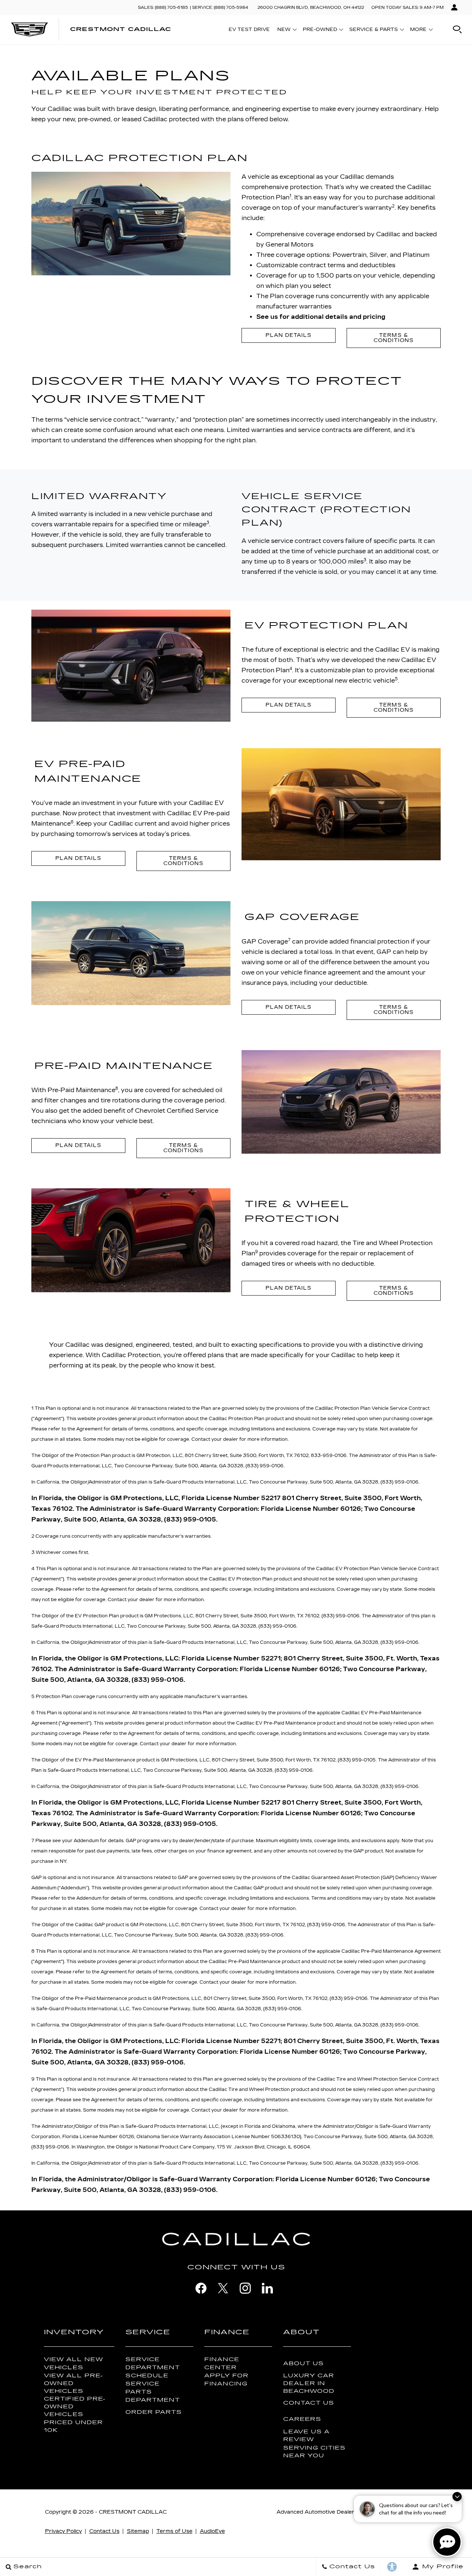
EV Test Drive (249, 29)
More (419, 31)
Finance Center (222, 2363)
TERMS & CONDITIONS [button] (394, 338)
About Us (303, 2364)
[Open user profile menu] (454, 7)
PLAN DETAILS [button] (289, 335)
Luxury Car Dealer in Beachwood (309, 2383)
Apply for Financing (226, 2380)
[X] (223, 2288)
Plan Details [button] (289, 705)
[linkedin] (267, 2288)
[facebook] (201, 2288)
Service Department (153, 2363)
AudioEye (212, 2531)
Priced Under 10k (73, 2426)
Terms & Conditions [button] (394, 707)
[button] (457, 29)
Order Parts (154, 2412)
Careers (302, 2419)
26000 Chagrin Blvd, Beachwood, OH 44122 (311, 8)
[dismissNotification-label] (457, 2497)
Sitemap (138, 2531)
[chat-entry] (447, 2542)
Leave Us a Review (306, 2436)
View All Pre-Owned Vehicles (73, 2383)
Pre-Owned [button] (320, 31)
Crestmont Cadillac (133, 2512)
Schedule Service (147, 2380)
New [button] (286, 31)
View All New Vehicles (74, 2363)
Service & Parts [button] (373, 31)
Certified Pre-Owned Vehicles (75, 2407)
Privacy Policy (63, 2531)
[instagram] (245, 2288)
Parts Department (153, 2396)
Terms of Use (174, 2531)
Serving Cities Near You (314, 2452)
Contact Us (309, 2403)
